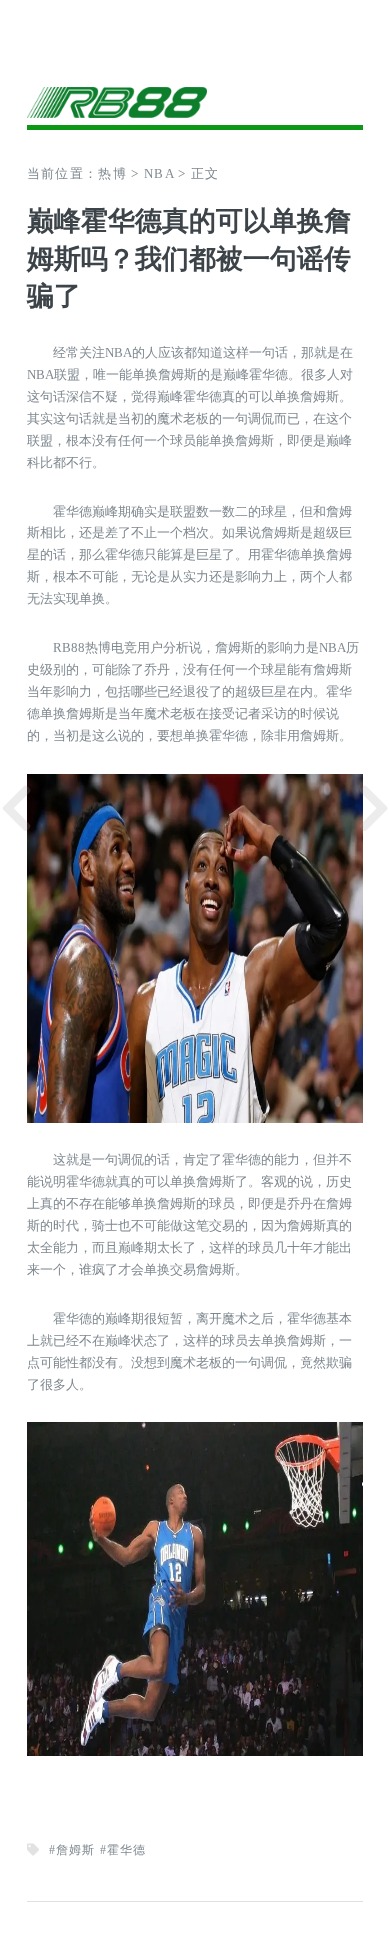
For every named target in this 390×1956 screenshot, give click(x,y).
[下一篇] (373, 808)
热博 (112, 173)
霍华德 (127, 1850)
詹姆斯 (76, 1850)
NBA (159, 173)
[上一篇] (16, 808)
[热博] (195, 99)
